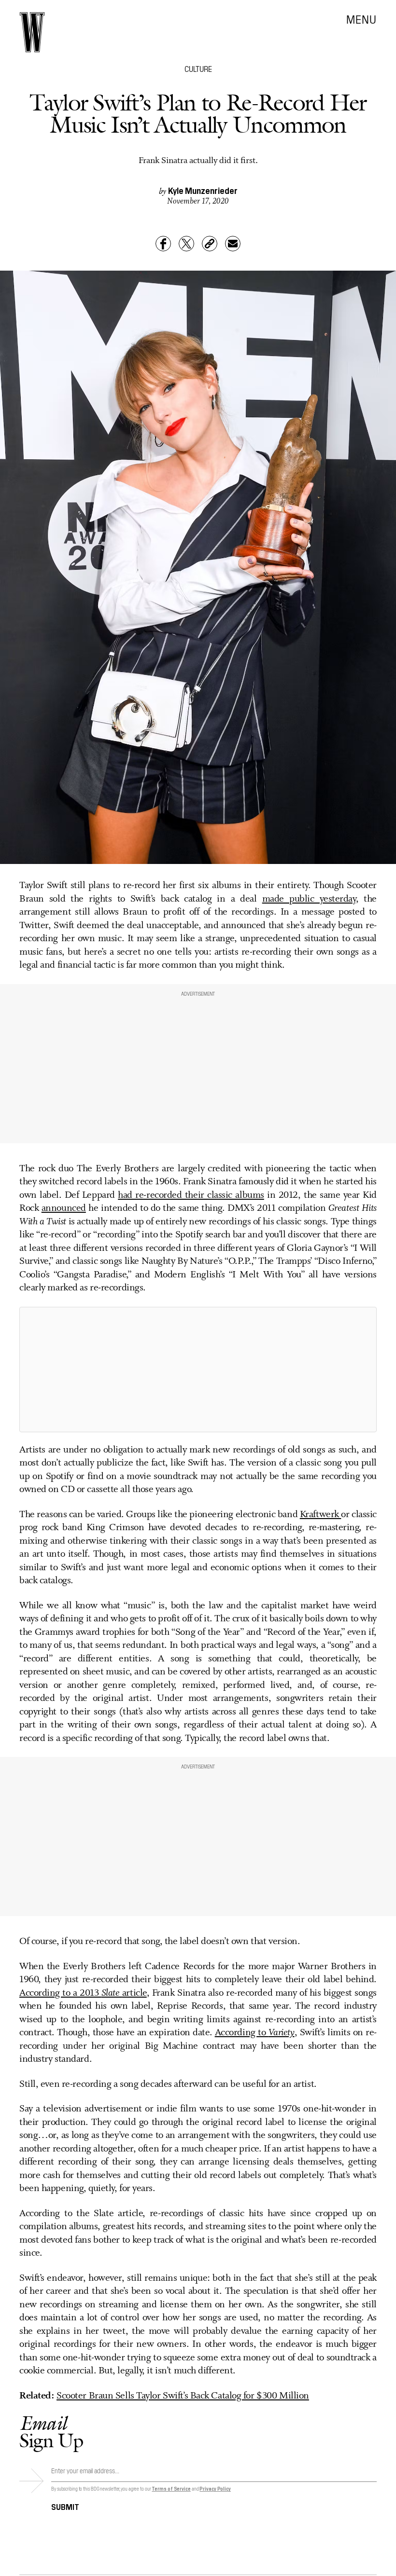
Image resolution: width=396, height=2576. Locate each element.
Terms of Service (171, 2488)
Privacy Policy (215, 2488)
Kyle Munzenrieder (203, 190)
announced (64, 1208)
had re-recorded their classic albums (191, 1195)
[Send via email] (233, 244)
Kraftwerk (321, 1515)
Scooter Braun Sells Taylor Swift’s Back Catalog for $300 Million (183, 2396)
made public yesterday (309, 899)
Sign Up (51, 2432)
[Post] (186, 244)
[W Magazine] (32, 32)
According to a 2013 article (83, 1993)
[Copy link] (210, 244)
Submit (65, 2506)
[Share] (163, 244)
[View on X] (198, 1370)
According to (255, 2033)
